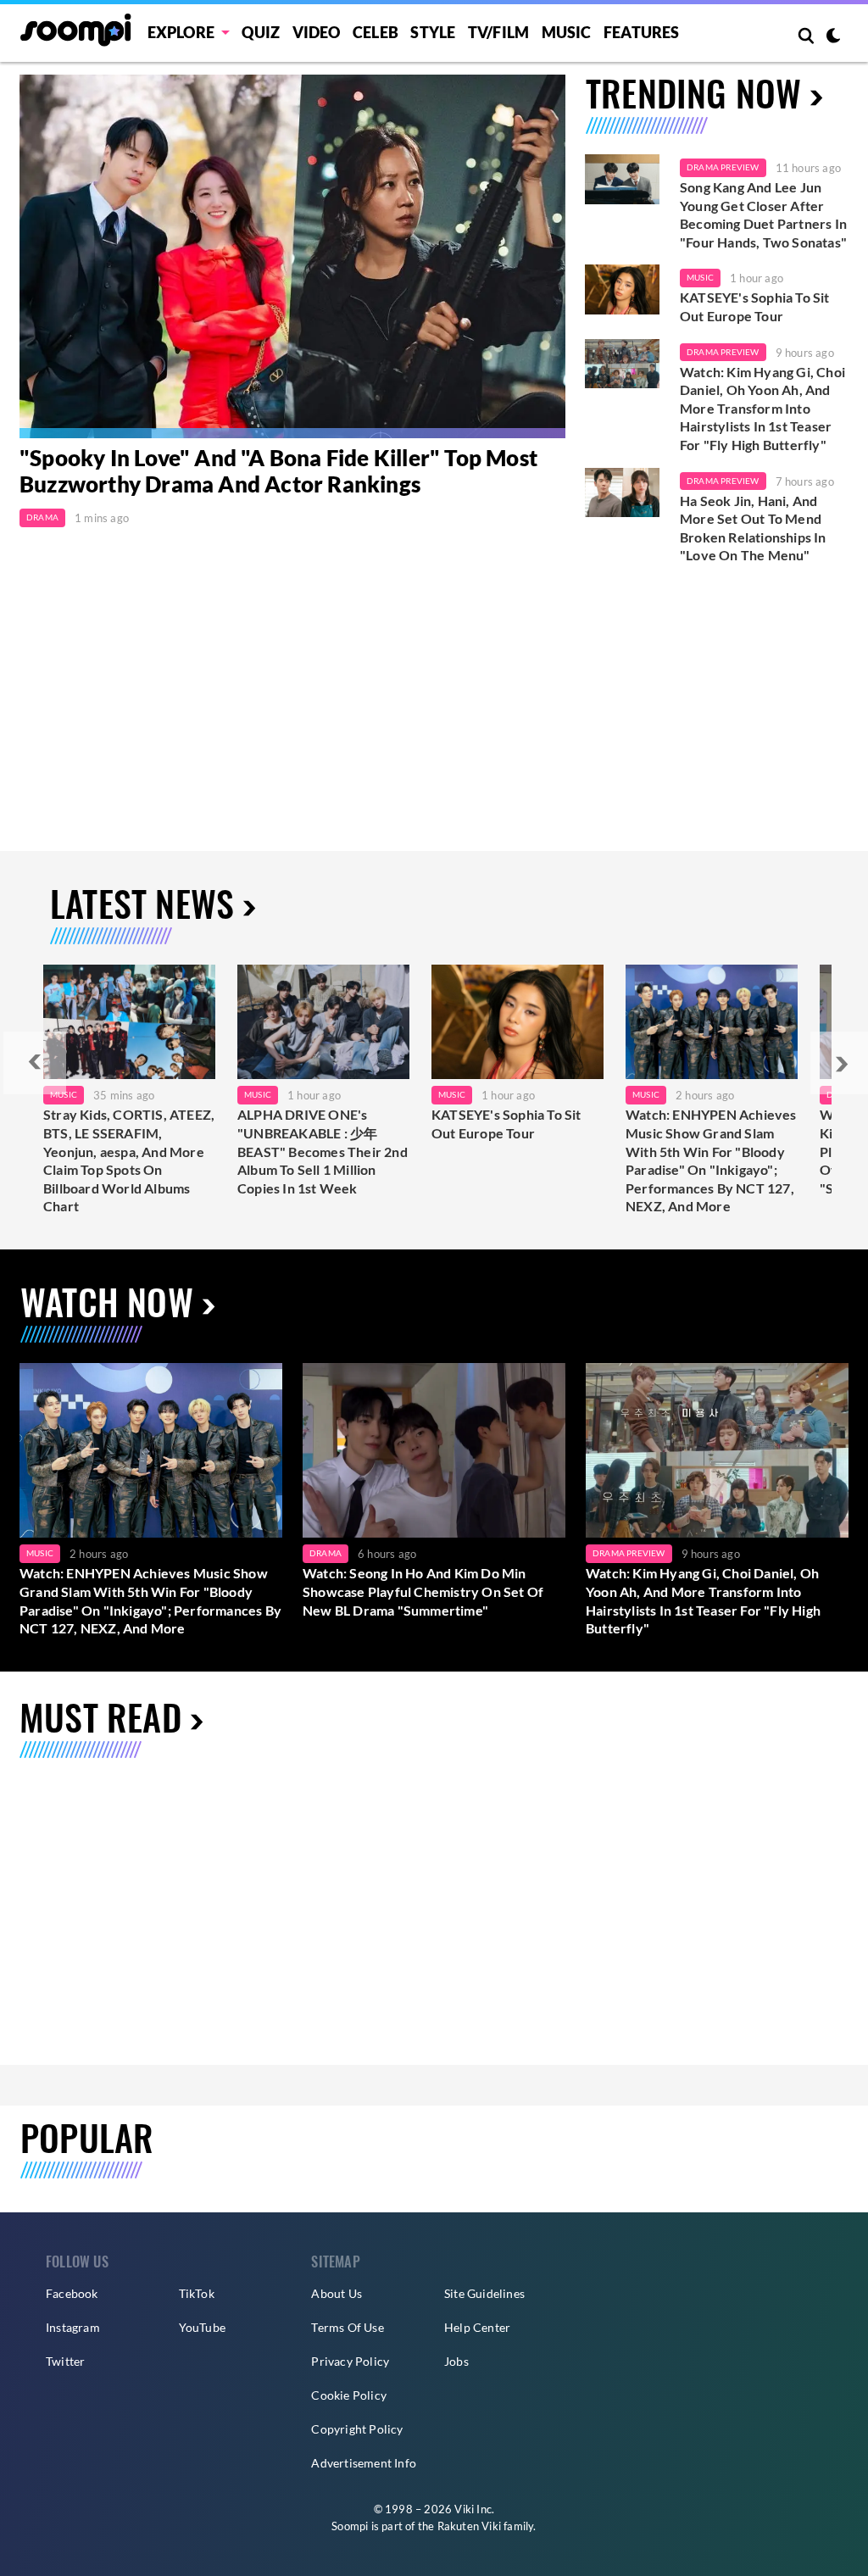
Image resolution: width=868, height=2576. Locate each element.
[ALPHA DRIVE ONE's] (323, 1022)
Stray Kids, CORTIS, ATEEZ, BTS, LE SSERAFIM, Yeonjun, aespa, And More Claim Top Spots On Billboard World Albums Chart (129, 1160)
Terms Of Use (347, 2327)
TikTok (197, 2293)
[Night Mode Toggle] (833, 37)
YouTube (202, 2327)
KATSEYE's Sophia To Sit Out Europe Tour (755, 306)
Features (642, 32)
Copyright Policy (357, 2429)
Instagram (73, 2327)
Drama (42, 517)
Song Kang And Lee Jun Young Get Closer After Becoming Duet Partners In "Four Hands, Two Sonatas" (763, 214)
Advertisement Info (364, 2463)
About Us (337, 2293)
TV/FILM (498, 32)
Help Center (477, 2327)
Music (567, 32)
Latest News (142, 903)
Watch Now (107, 1301)
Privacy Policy (350, 2361)
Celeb (376, 32)
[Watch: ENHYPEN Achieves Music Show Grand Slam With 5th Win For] (712, 1022)
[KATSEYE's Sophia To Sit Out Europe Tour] (622, 289)
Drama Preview (723, 167)
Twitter (65, 2361)
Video (317, 32)
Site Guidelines (484, 2293)
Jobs (456, 2361)
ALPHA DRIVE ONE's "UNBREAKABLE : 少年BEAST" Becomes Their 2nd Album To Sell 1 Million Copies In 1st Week (323, 1151)
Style (433, 32)
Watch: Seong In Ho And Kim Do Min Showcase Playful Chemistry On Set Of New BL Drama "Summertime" (423, 1591)
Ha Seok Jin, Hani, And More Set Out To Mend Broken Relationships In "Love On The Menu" (753, 528)
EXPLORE (181, 32)
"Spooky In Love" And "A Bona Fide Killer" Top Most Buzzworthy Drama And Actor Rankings (278, 471)
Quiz (261, 32)
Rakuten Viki (469, 2526)
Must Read (100, 1716)
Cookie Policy (349, 2395)
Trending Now (693, 92)
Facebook (72, 2293)
